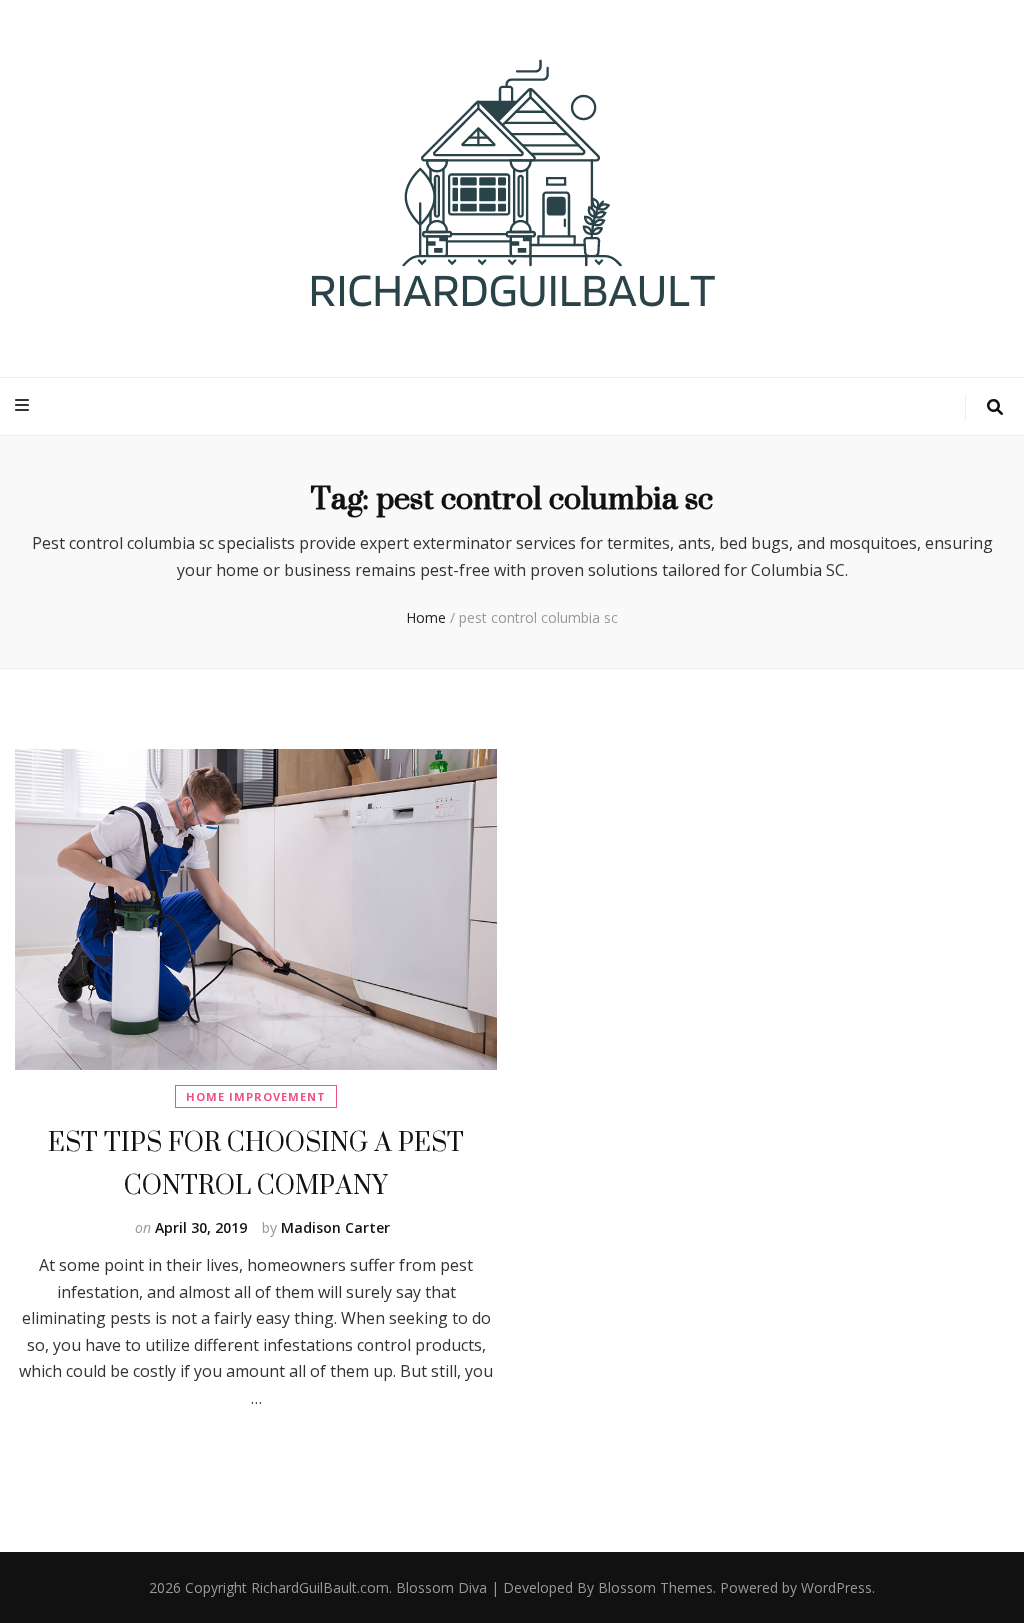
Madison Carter (335, 1227)
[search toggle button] (995, 407)
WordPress (836, 1587)
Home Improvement (256, 1096)
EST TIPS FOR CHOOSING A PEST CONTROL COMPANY (256, 1163)
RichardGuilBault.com (320, 1587)
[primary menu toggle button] (24, 405)
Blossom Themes (655, 1587)
